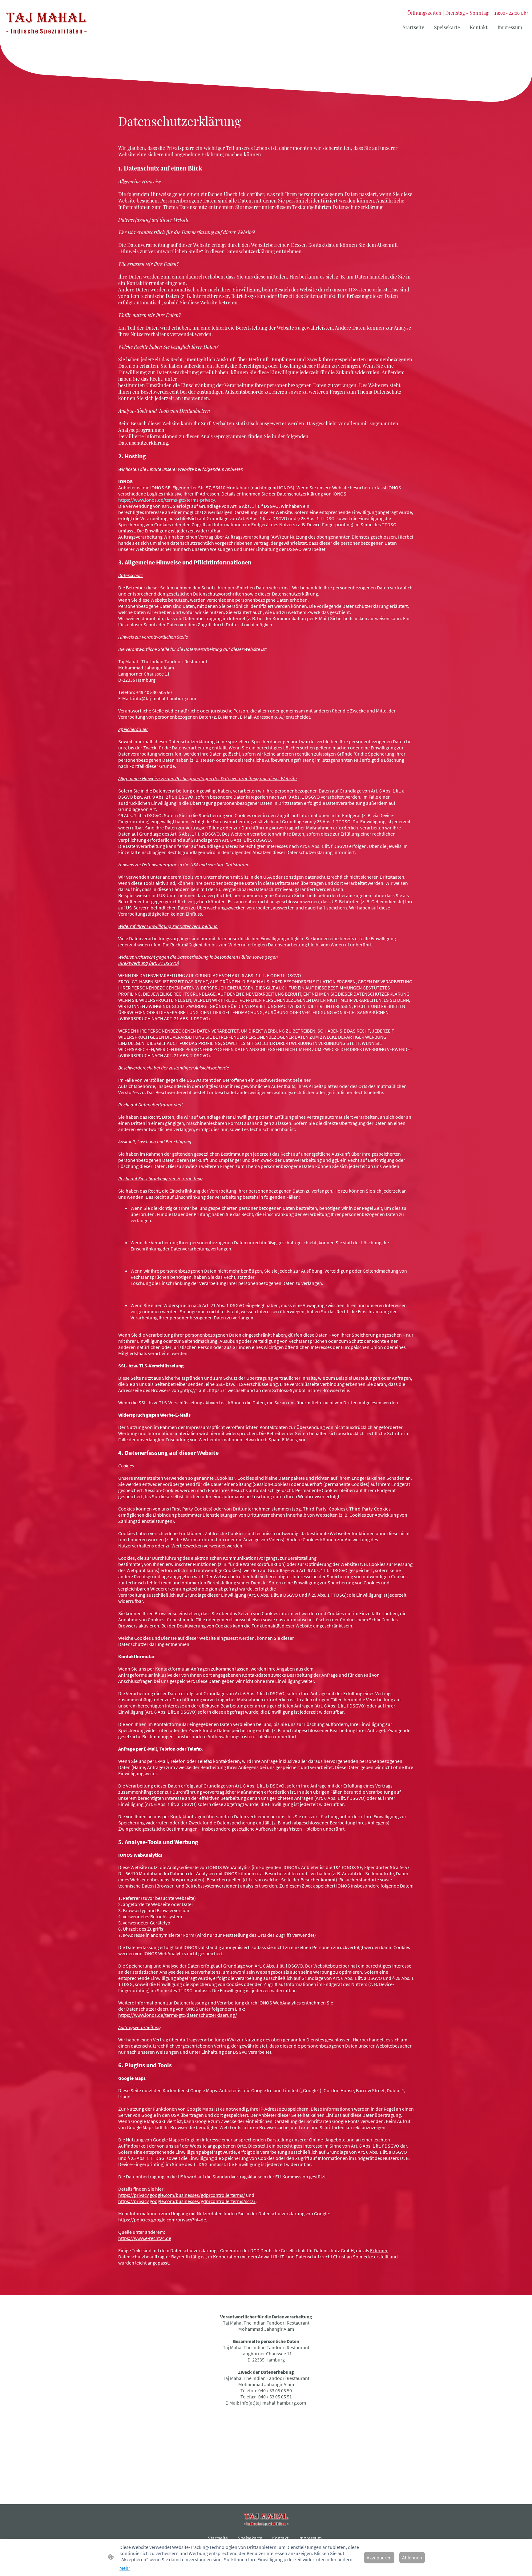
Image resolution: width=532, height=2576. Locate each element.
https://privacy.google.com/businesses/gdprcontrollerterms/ (182, 2195)
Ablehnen (412, 2558)
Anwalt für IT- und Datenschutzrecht (295, 2257)
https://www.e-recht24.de (145, 2238)
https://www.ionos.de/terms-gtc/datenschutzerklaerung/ (178, 2015)
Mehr (125, 2568)
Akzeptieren (379, 2558)
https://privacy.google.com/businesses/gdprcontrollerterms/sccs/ (187, 2201)
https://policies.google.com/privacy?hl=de (162, 2220)
